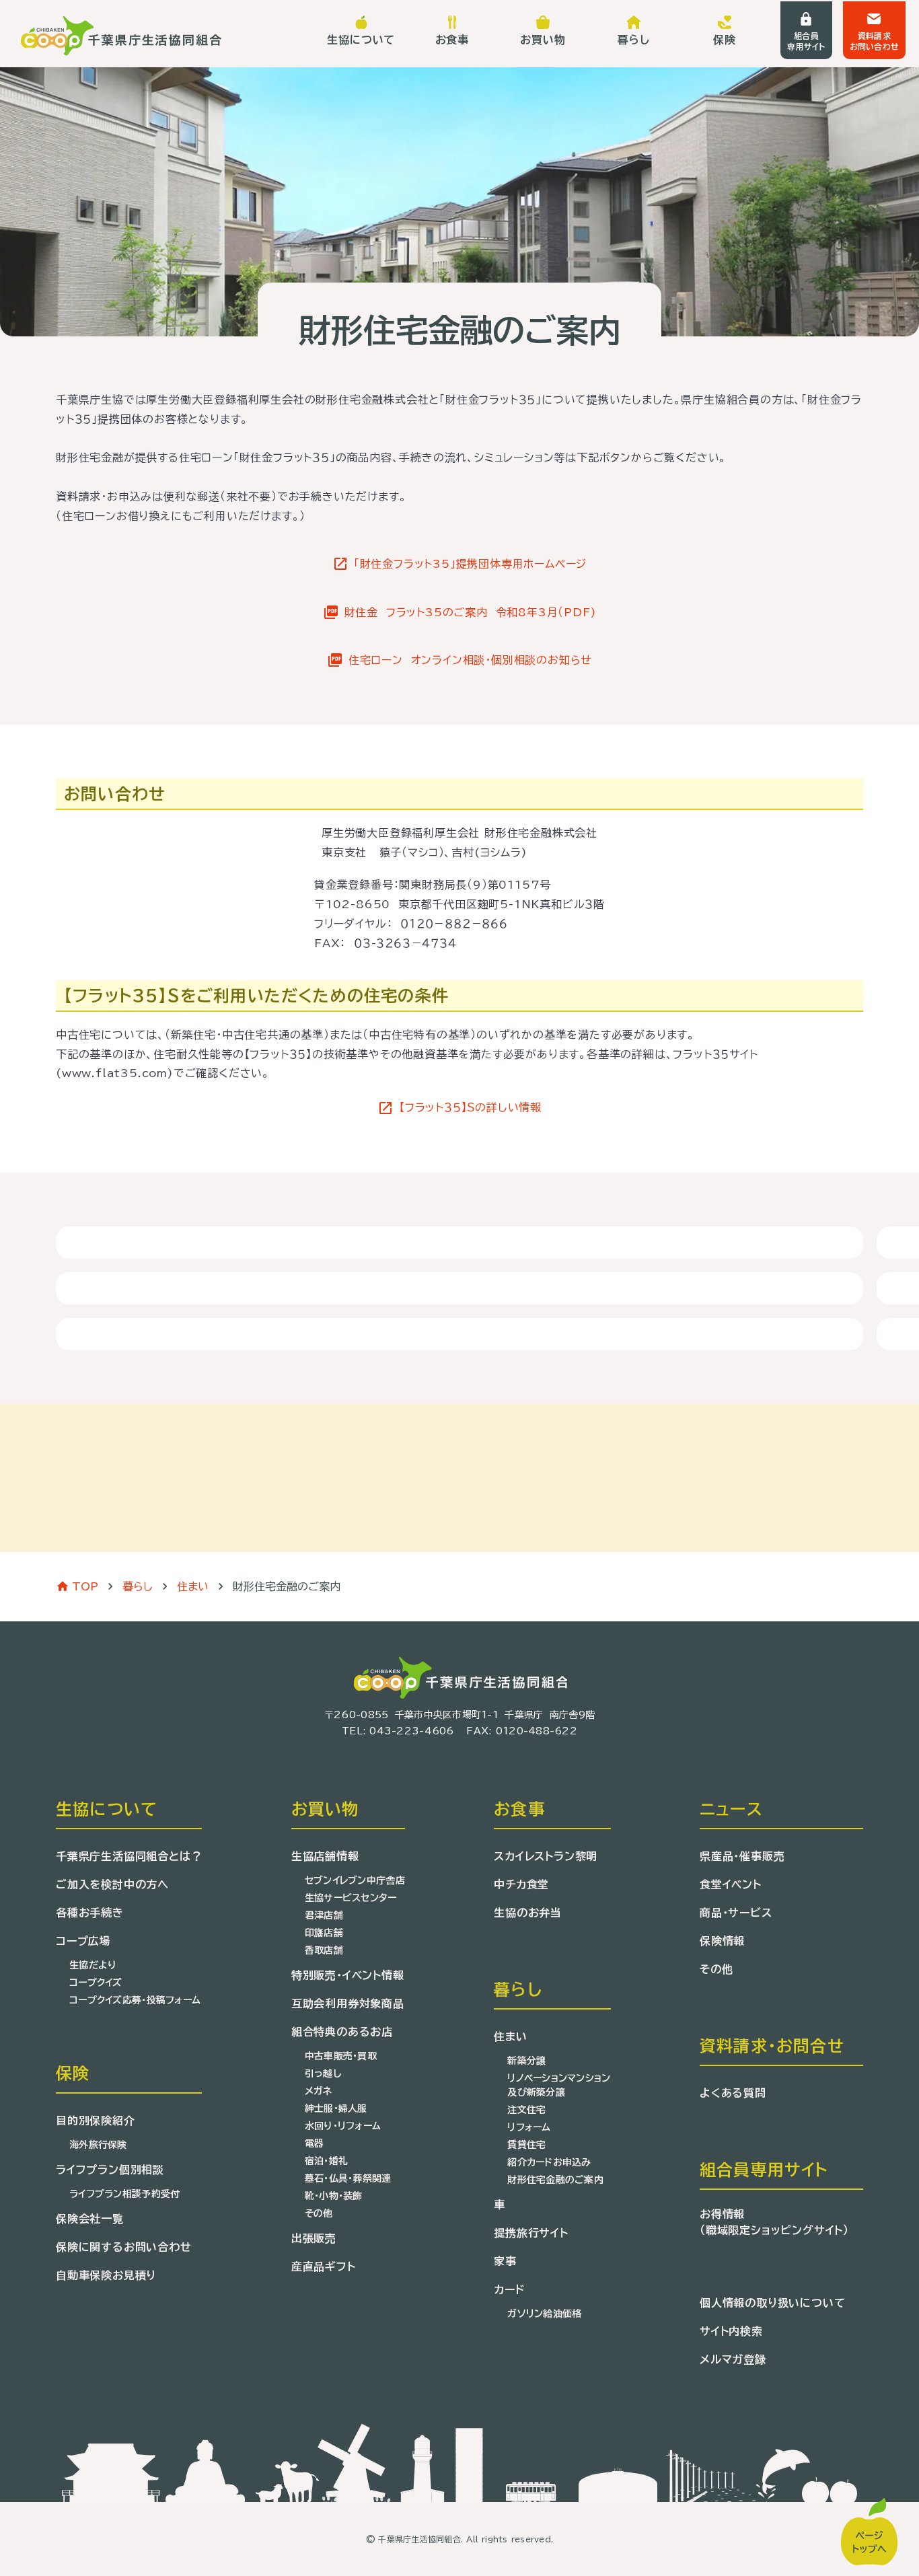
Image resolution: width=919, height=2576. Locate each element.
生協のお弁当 (528, 1913)
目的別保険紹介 (96, 2121)
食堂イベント (731, 1884)
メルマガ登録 (733, 2359)
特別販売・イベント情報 (348, 1975)
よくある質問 (733, 2093)
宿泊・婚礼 (326, 2161)
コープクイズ (96, 1983)
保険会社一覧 (90, 2219)
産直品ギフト (324, 2267)
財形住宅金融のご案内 (555, 2180)
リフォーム (529, 2127)
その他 (319, 2213)
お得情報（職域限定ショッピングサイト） (774, 2222)
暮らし (138, 1586)
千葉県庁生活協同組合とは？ (129, 1856)
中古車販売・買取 (341, 2056)
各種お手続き (90, 1913)
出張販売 (314, 2238)
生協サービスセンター (351, 1898)
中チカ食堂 (521, 1884)
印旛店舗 (324, 1933)
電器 (315, 2143)
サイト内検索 (731, 2331)
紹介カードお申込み (549, 2162)
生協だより (93, 1965)
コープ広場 (83, 1941)
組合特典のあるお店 (342, 2032)
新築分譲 (526, 2061)
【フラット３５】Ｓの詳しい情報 (470, 1107)
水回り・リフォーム (343, 2126)
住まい (193, 1586)
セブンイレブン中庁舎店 (355, 1880)
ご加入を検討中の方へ (112, 1884)
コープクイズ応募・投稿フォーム (135, 2000)
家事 (505, 2261)
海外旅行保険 (98, 2145)
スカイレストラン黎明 (546, 1856)
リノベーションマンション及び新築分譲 (559, 2085)
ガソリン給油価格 (544, 2314)
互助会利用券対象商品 (348, 2003)
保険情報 (722, 1941)
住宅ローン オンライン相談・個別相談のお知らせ (470, 660)
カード (509, 2289)
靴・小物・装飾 (334, 2196)
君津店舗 (324, 1915)
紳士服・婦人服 (336, 2108)
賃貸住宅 (526, 2145)
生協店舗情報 (325, 1856)
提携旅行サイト (531, 2233)
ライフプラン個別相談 (110, 2170)
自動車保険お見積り (106, 2275)
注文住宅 (526, 2110)
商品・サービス (736, 1913)
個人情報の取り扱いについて (772, 2303)
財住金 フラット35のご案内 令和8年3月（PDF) (471, 612)
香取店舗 (324, 1950)
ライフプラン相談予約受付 (124, 2194)
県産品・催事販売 (742, 1856)
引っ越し (323, 2073)
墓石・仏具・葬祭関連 (348, 2178)
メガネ (319, 2091)
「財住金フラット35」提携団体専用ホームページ (470, 564)
